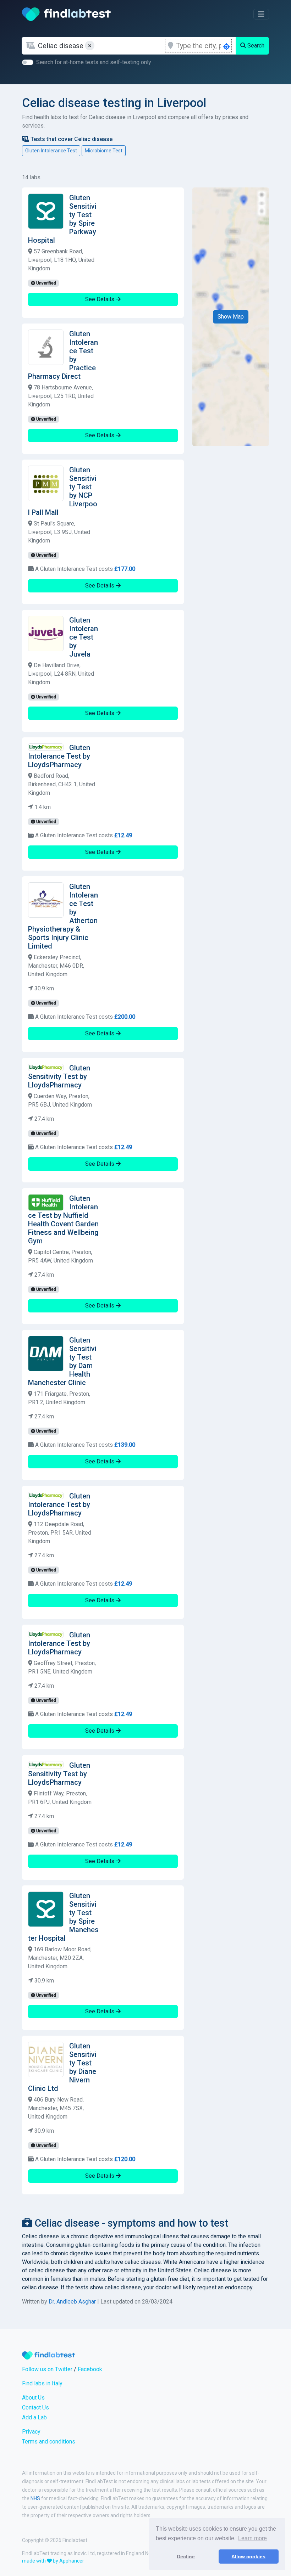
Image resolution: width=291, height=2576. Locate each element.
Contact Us (35, 2408)
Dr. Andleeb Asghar (72, 2302)
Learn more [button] (252, 2538)
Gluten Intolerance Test (51, 151)
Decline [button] (186, 2557)
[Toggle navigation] (261, 14)
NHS (35, 2498)
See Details (100, 299)
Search (255, 46)
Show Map (231, 317)
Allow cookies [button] (248, 2557)
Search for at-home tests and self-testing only (94, 62)
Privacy (31, 2432)
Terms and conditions (49, 2442)
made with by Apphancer (53, 2561)
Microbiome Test (104, 151)
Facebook (90, 2369)
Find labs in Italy (42, 2383)
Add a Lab (34, 2417)
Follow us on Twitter (47, 2369)
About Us (33, 2398)
